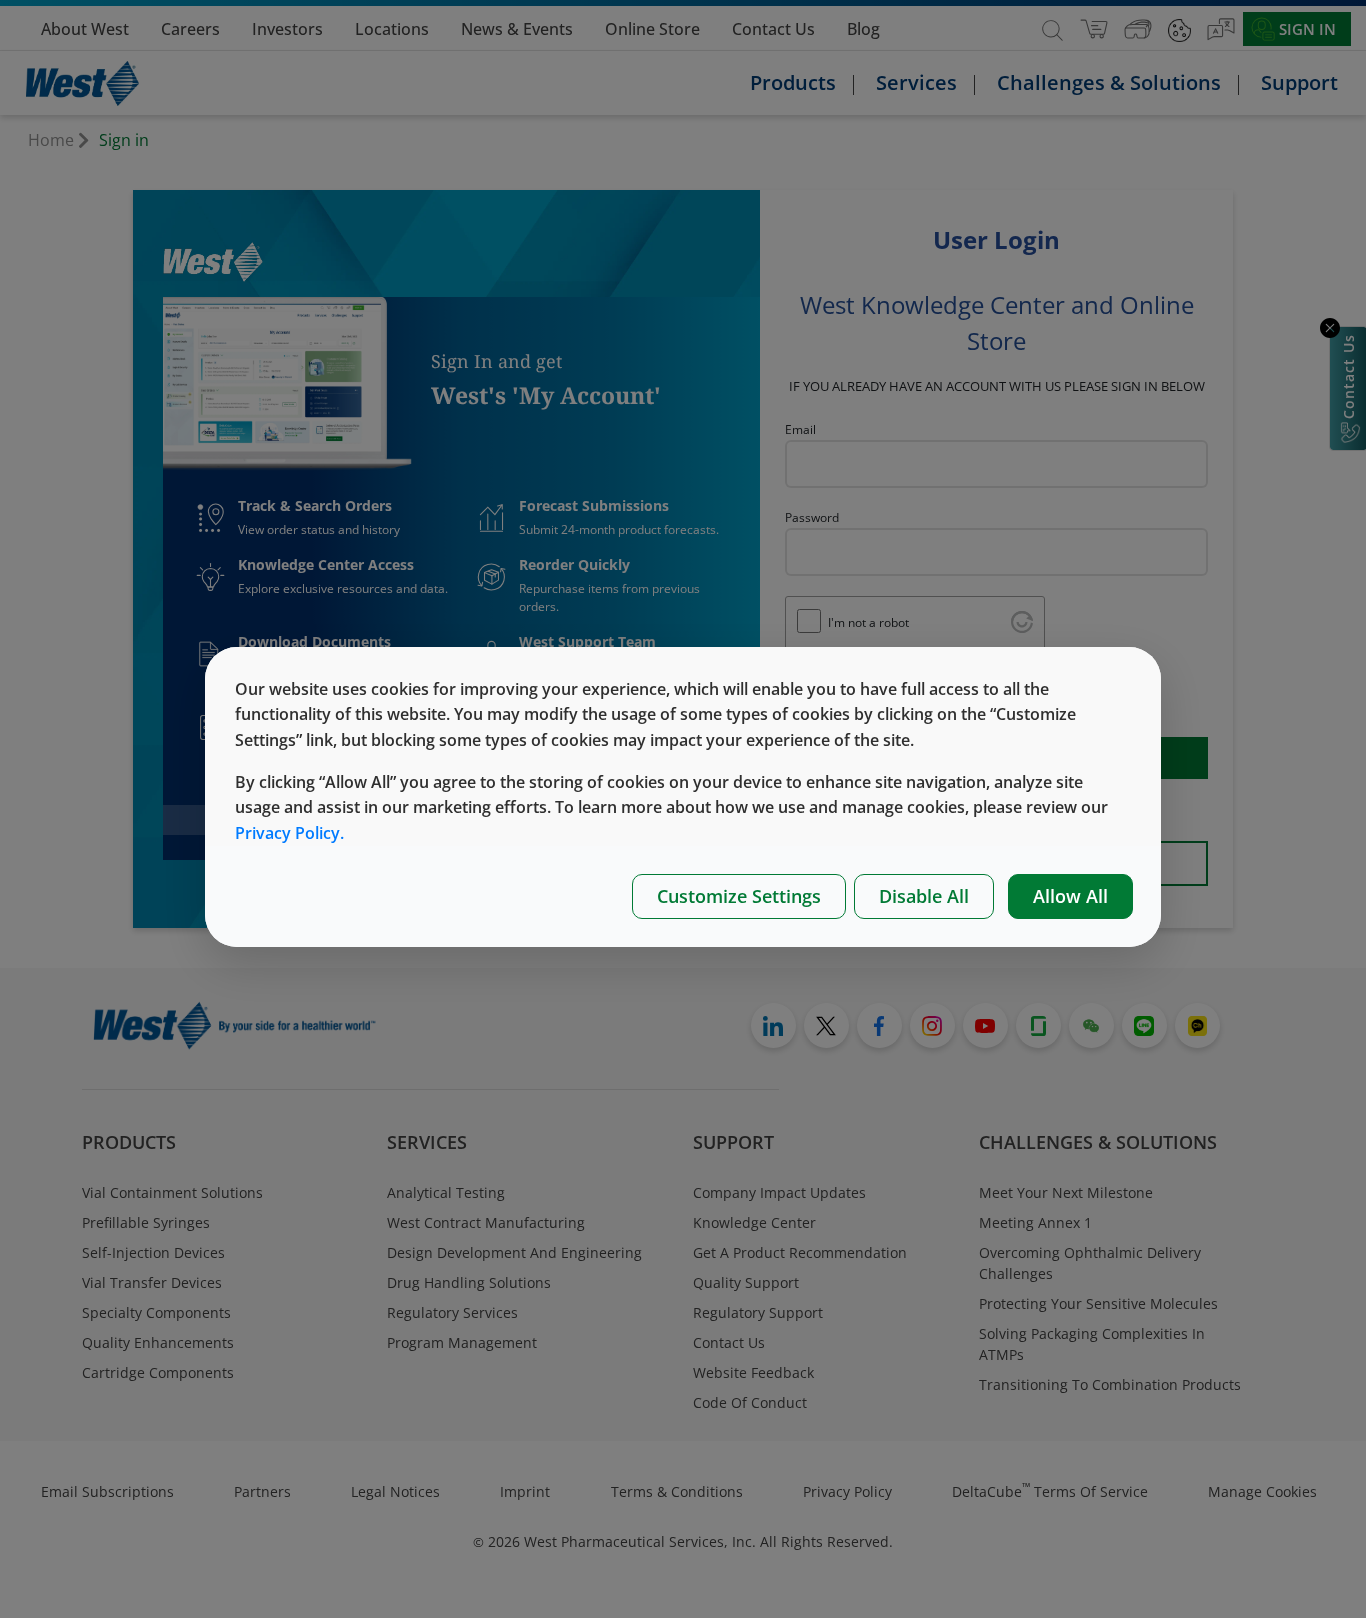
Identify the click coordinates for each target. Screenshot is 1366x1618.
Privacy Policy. (289, 833)
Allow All (1070, 896)
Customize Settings (739, 896)
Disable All (924, 896)
